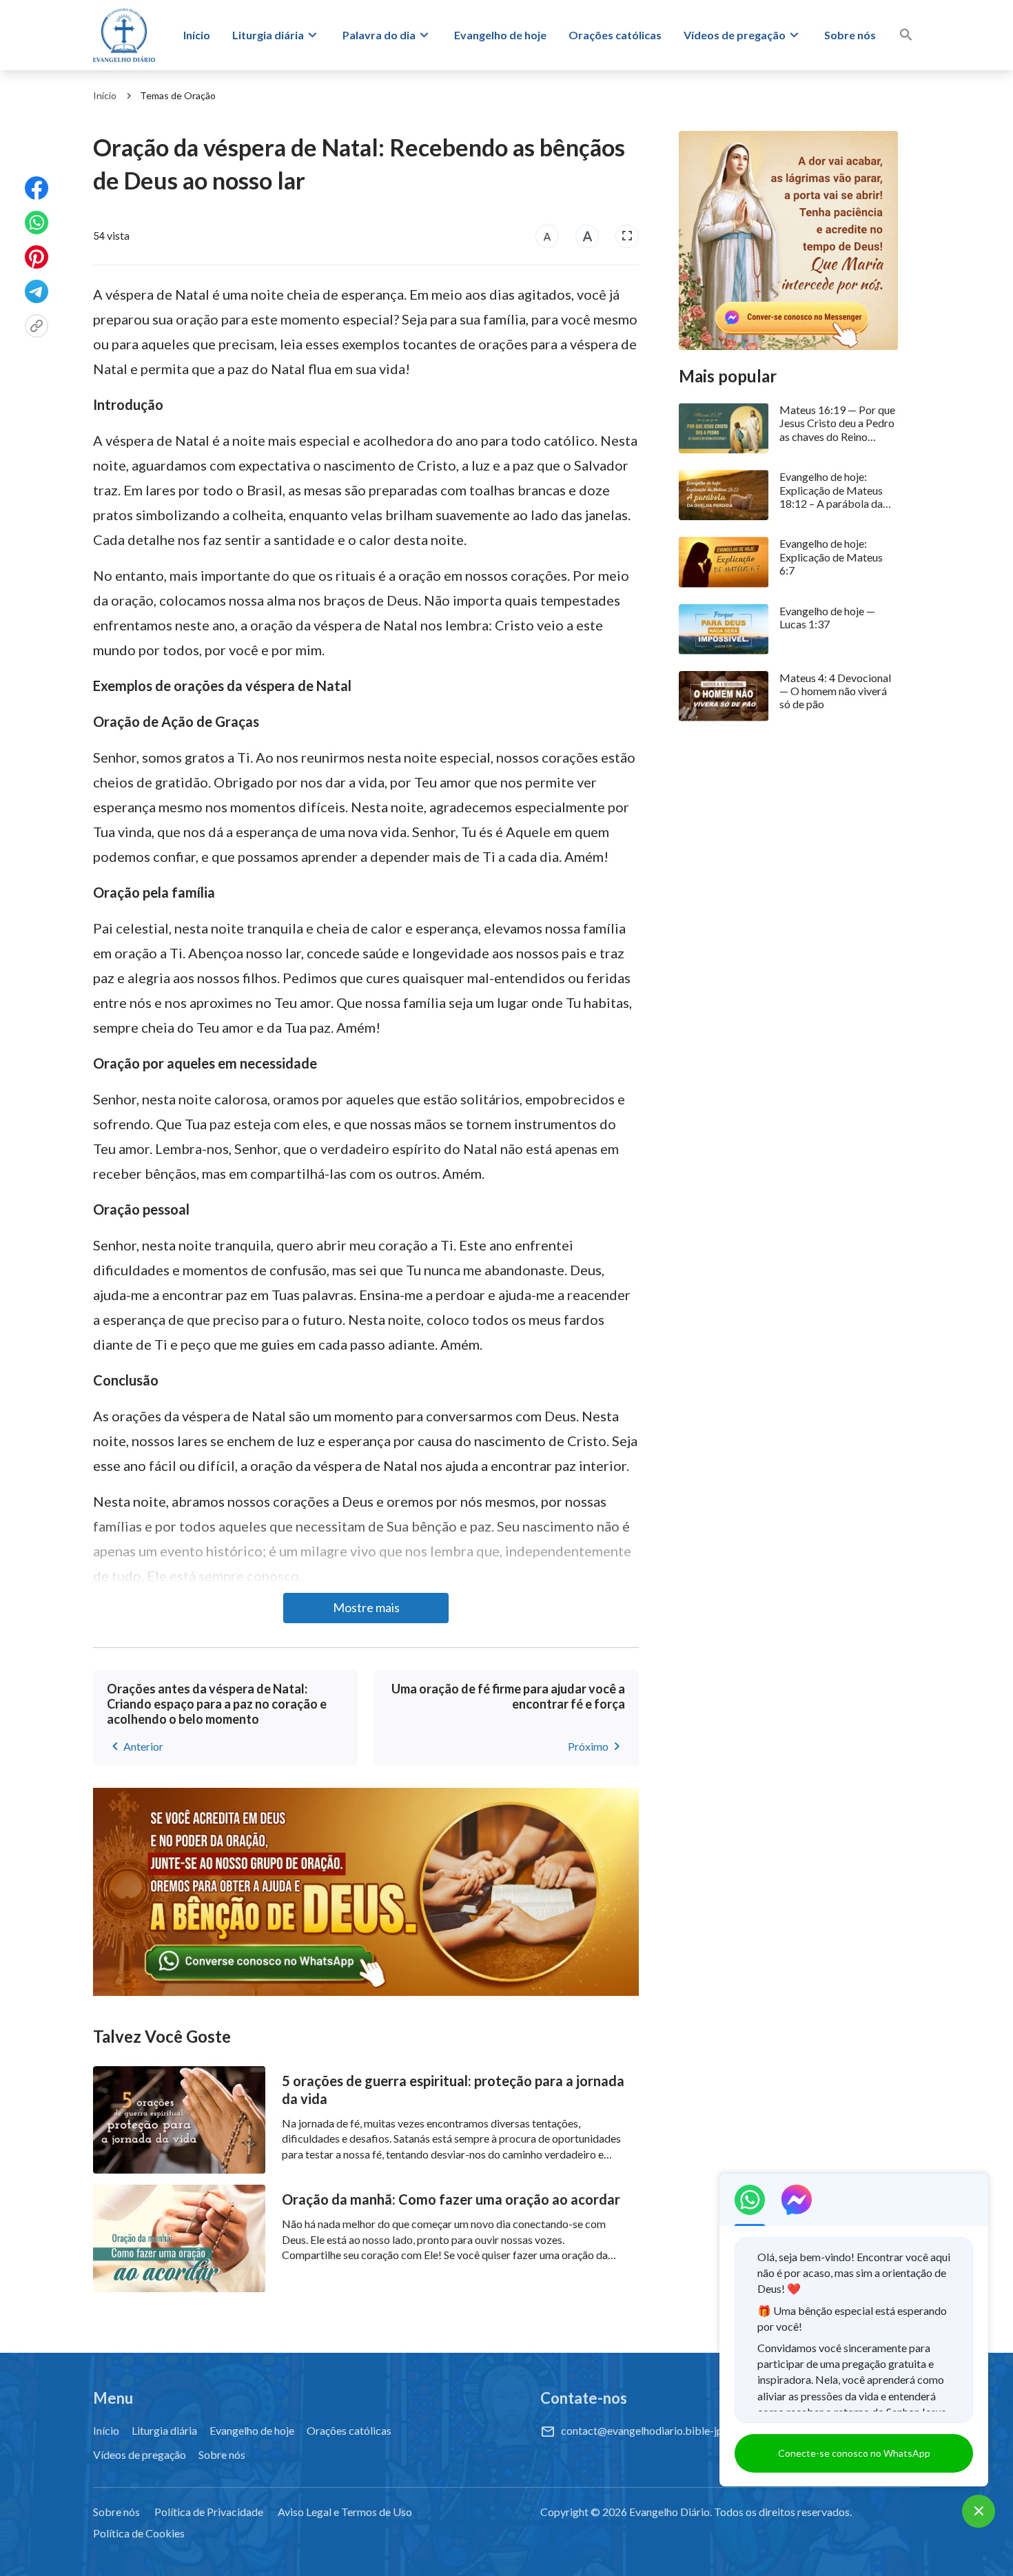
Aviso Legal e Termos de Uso (345, 2512)
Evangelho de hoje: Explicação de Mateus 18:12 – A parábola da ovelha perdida (831, 490)
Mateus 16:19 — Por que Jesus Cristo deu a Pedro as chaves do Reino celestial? (837, 423)
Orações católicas (615, 35)
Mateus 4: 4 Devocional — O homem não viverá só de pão (835, 691)
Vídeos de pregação (735, 35)
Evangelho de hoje (500, 35)
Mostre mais (366, 1607)
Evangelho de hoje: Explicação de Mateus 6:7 (831, 556)
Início (197, 35)
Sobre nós (850, 35)
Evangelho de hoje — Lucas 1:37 (827, 617)
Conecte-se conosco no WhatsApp (854, 2453)
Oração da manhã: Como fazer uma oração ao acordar (451, 2199)
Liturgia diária (268, 35)
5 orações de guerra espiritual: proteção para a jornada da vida (453, 2090)
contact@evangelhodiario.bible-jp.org (651, 2430)
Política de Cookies (139, 2533)
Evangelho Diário (669, 2512)
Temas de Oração (178, 95)
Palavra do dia (379, 35)
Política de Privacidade (209, 2512)
